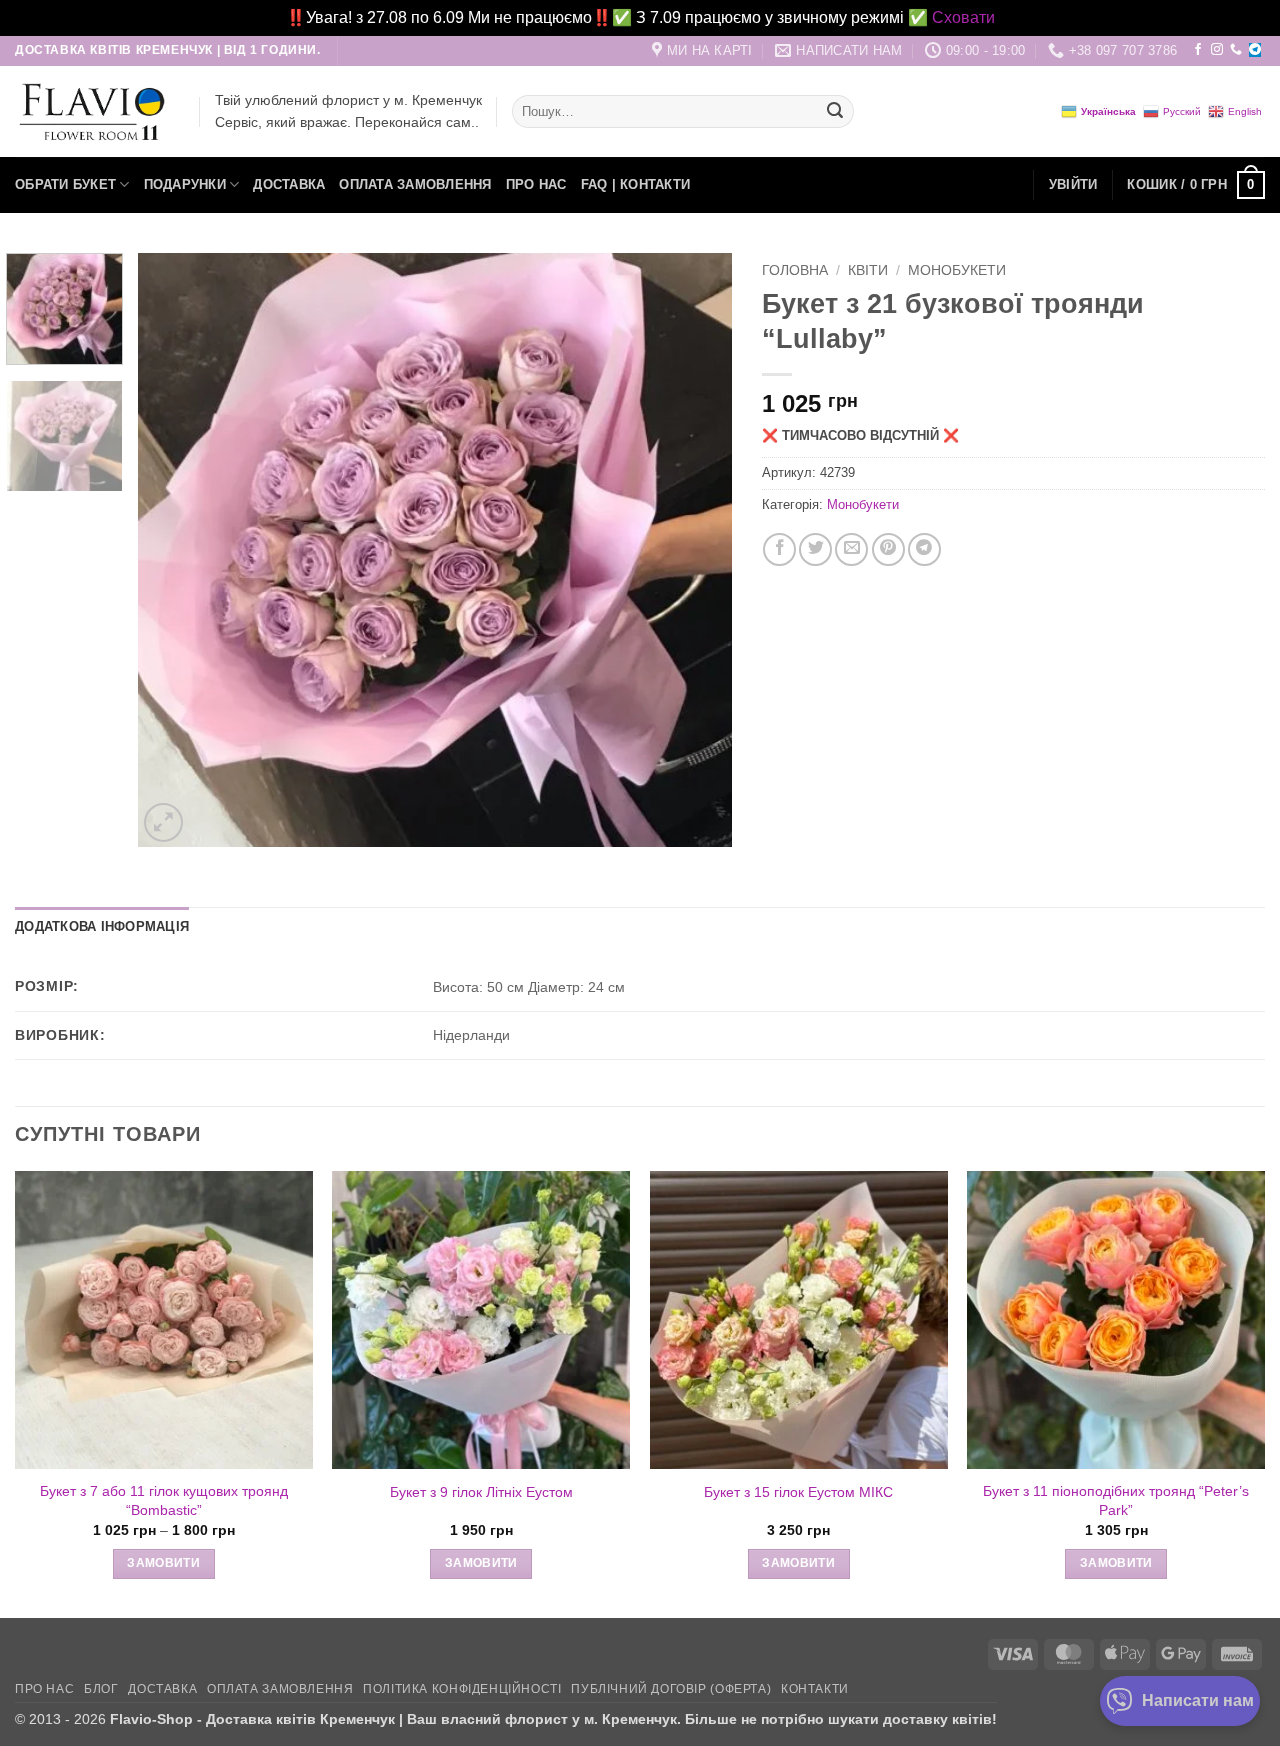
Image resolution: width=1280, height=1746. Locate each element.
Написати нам (1198, 1700)
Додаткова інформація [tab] (102, 926)
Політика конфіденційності (462, 1689)
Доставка (289, 184)
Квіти (868, 270)
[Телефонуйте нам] (1236, 50)
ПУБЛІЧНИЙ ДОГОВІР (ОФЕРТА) (671, 1689)
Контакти (815, 1689)
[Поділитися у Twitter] (815, 549)
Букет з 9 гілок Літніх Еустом (481, 1492)
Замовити (163, 1563)
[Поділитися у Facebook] (779, 549)
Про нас (536, 184)
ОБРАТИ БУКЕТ (65, 184)
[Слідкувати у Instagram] (1217, 50)
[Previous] (175, 550)
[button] (1073, 185)
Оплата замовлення (415, 184)
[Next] (695, 550)
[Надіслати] (835, 112)
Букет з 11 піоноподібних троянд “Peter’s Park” (1116, 1500)
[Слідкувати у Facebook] (1198, 50)
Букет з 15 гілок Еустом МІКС (798, 1492)
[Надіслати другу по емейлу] (851, 549)
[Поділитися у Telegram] (924, 549)
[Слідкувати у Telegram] (1255, 50)
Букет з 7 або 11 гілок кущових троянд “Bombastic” (164, 1500)
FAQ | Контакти (636, 184)
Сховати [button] (963, 17)
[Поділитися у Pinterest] (888, 549)
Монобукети (957, 270)
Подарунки (185, 184)
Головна (795, 270)
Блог (101, 1689)
